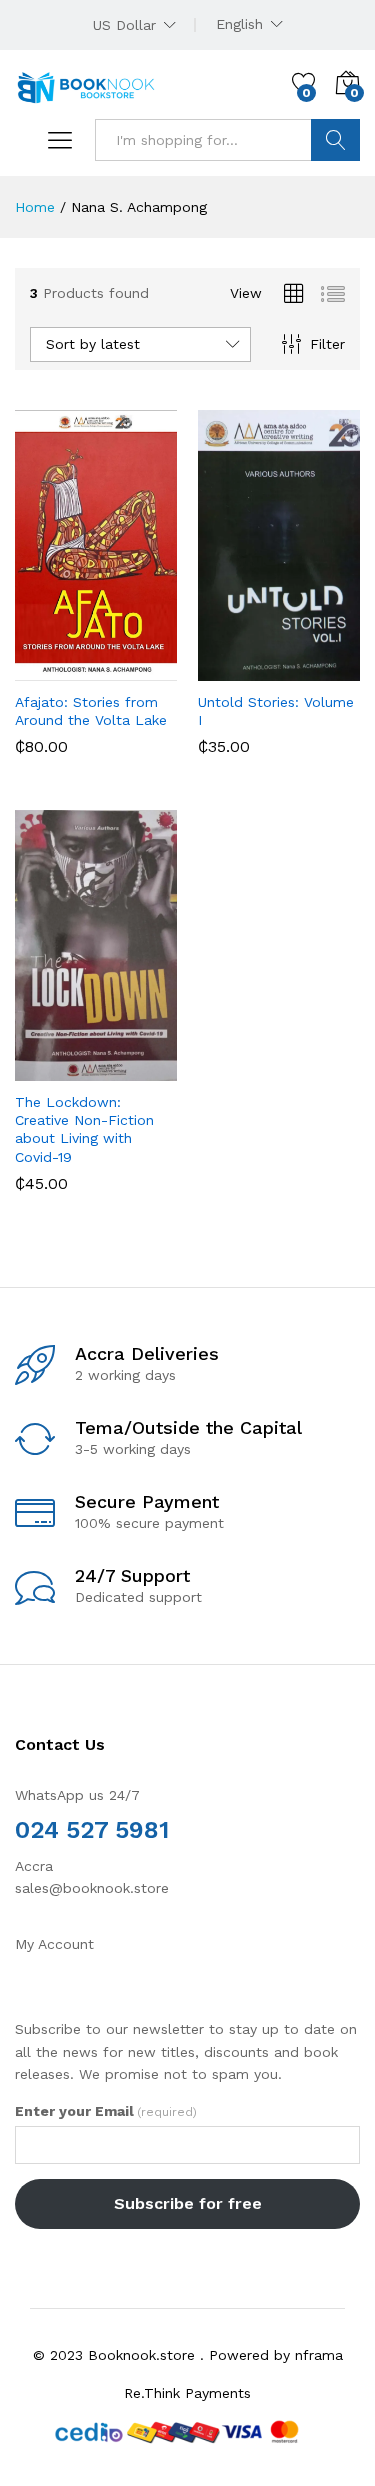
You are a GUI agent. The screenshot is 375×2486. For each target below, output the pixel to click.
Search (335, 140)
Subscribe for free (188, 2203)
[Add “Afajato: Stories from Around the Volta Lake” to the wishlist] (139, 669)
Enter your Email (106, 2111)
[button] (47, 669)
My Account (54, 1944)
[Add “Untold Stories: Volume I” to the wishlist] (322, 669)
